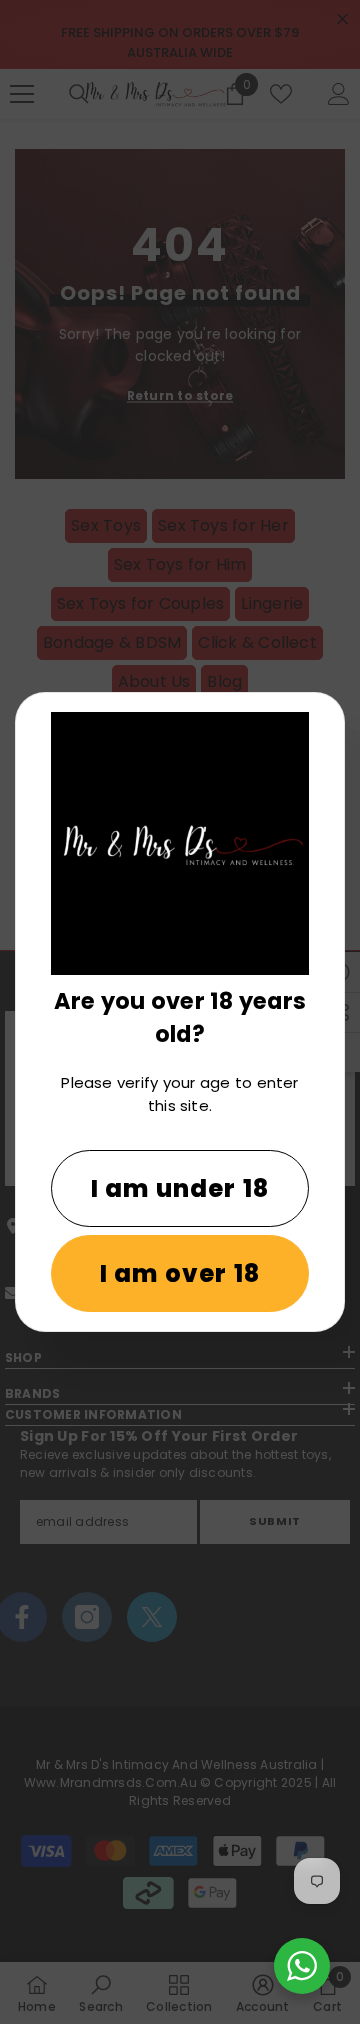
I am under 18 (180, 1188)
